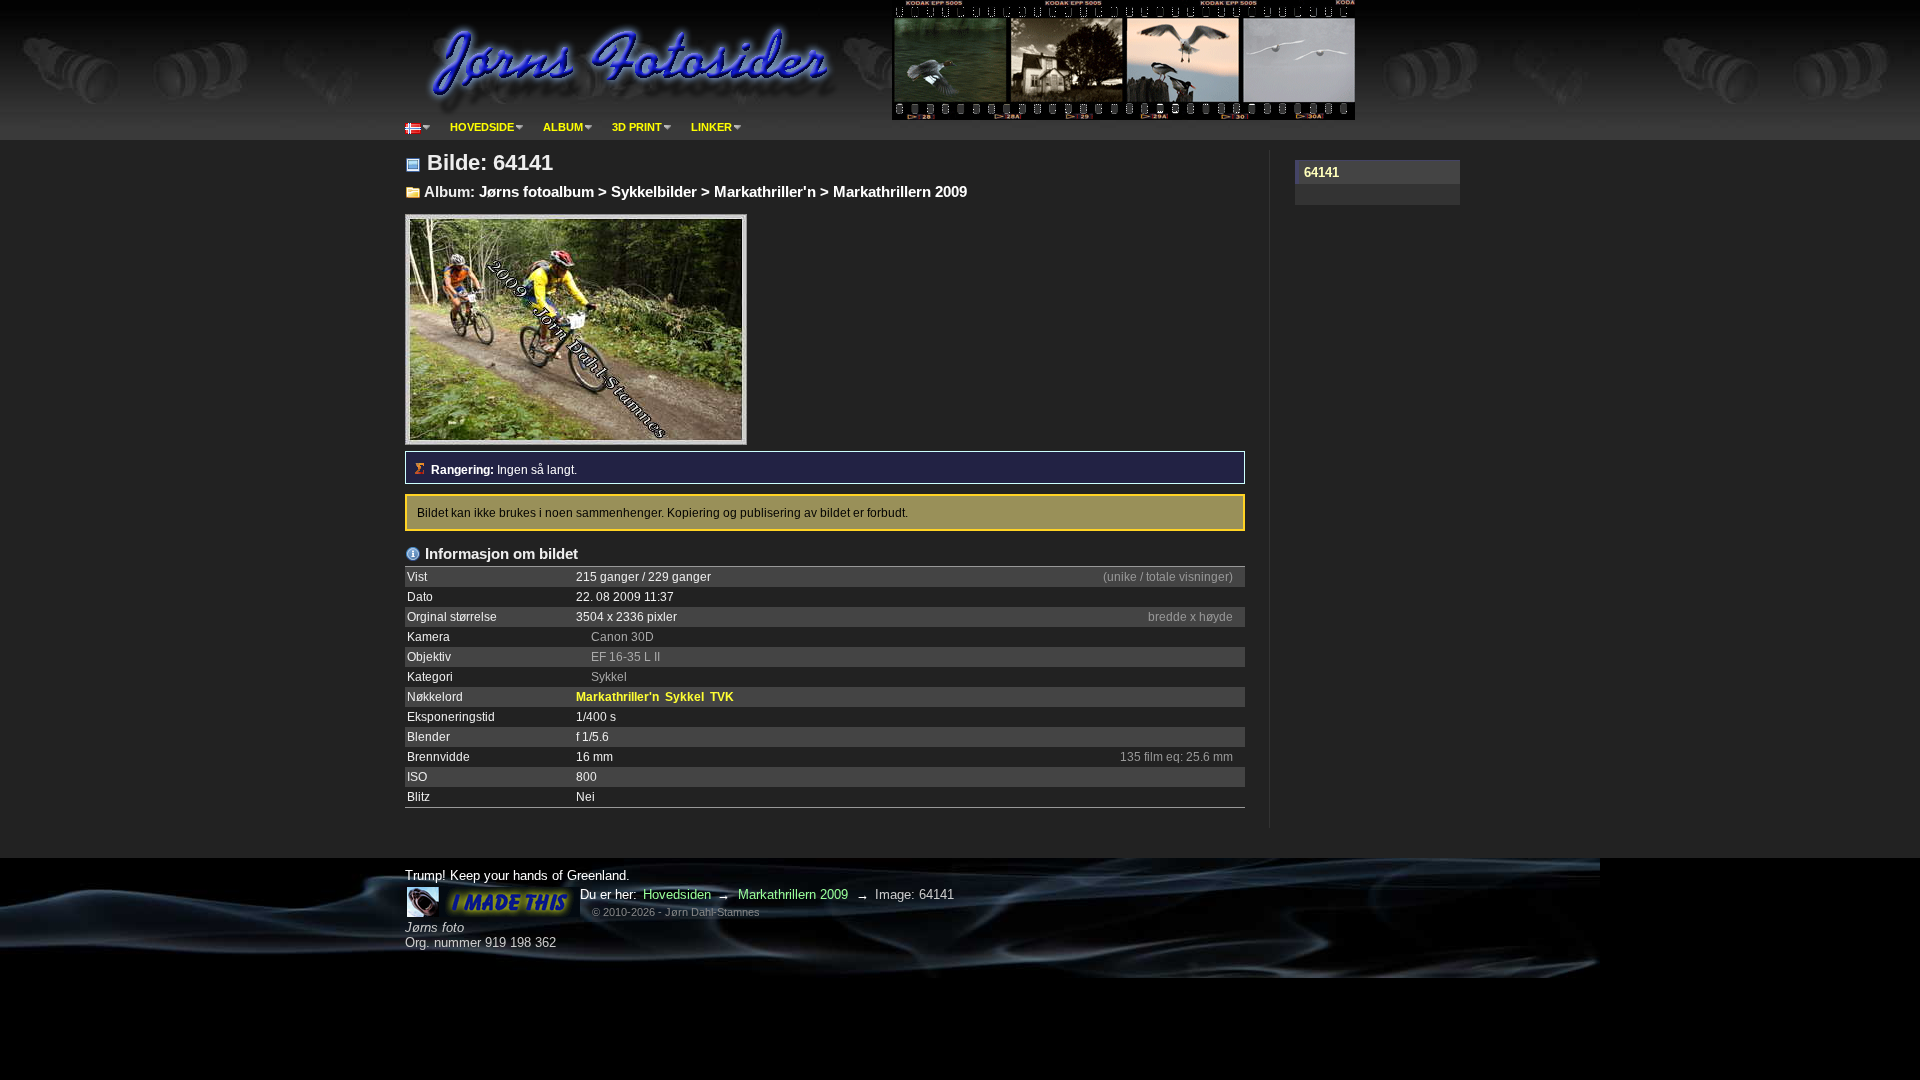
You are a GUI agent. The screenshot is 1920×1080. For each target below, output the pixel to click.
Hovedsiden (677, 894)
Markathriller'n (617, 697)
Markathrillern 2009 (793, 894)
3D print (637, 127)
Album (563, 127)
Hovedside (482, 127)
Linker (711, 127)
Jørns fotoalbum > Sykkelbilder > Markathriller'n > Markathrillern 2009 (723, 191)
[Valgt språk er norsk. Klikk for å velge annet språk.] (418, 127)
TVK (722, 697)
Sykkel (684, 697)
